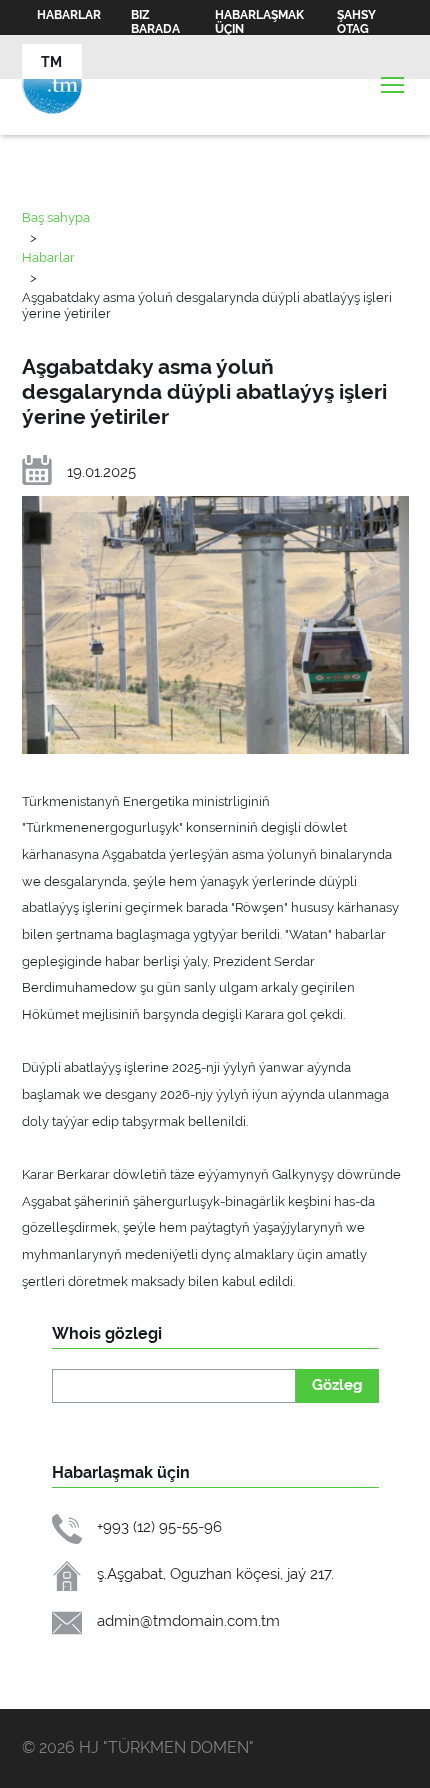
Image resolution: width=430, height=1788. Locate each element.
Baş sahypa (56, 217)
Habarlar (69, 15)
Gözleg (337, 1384)
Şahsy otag (356, 22)
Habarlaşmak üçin (259, 22)
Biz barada (155, 22)
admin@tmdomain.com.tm (188, 1620)
